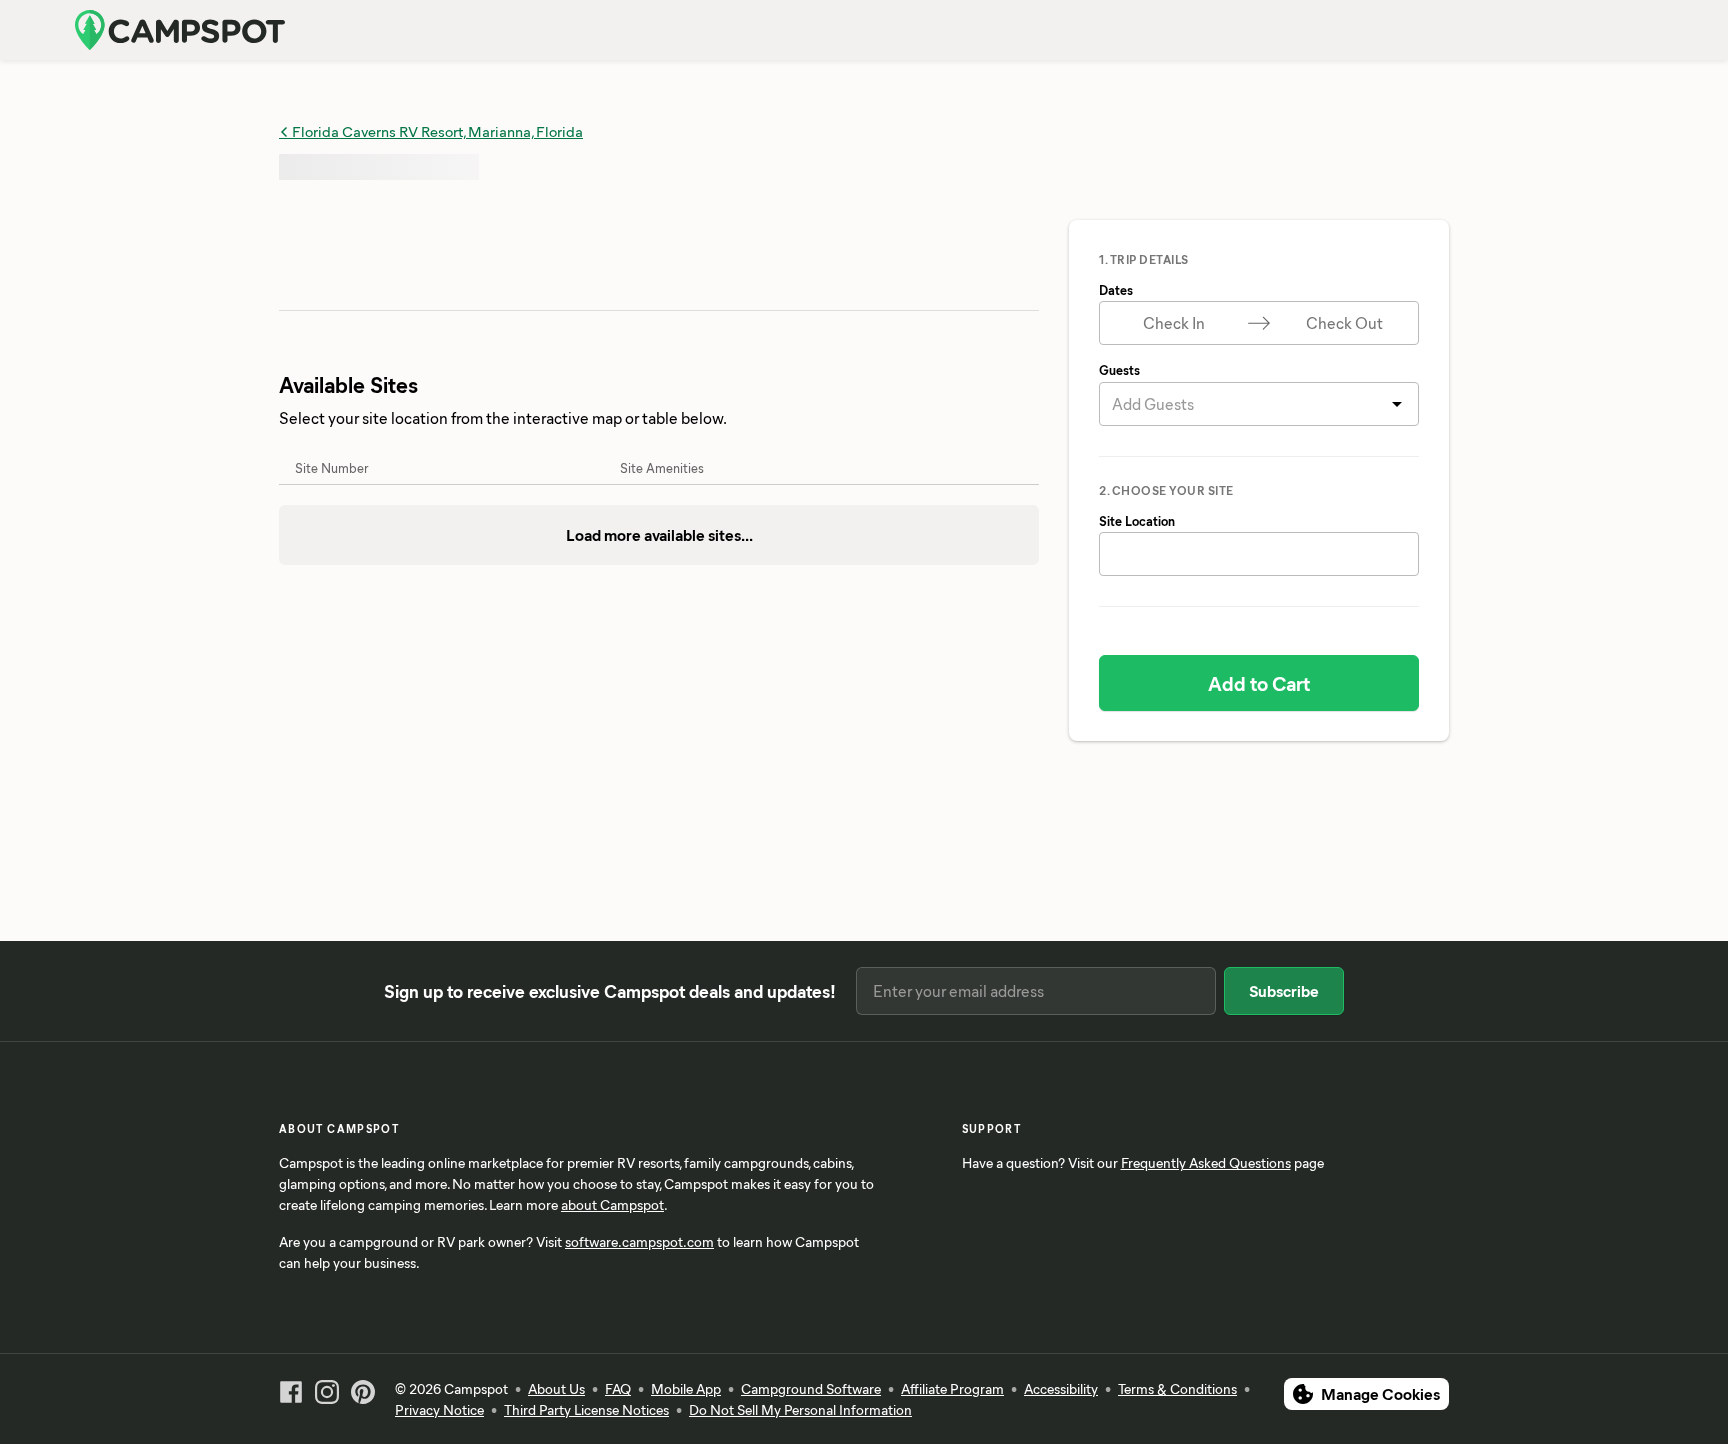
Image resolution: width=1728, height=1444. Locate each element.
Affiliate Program (952, 1388)
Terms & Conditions (1177, 1388)
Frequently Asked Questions (1206, 1162)
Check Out (1344, 322)
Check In (1174, 322)
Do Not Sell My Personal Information (800, 1409)
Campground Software (811, 1388)
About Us (556, 1388)
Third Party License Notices (586, 1409)
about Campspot (612, 1204)
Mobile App (686, 1388)
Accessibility (1061, 1388)
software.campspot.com (639, 1241)
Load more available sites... (659, 534)
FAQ (618, 1388)
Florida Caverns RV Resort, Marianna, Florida (436, 131)
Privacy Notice (439, 1409)
